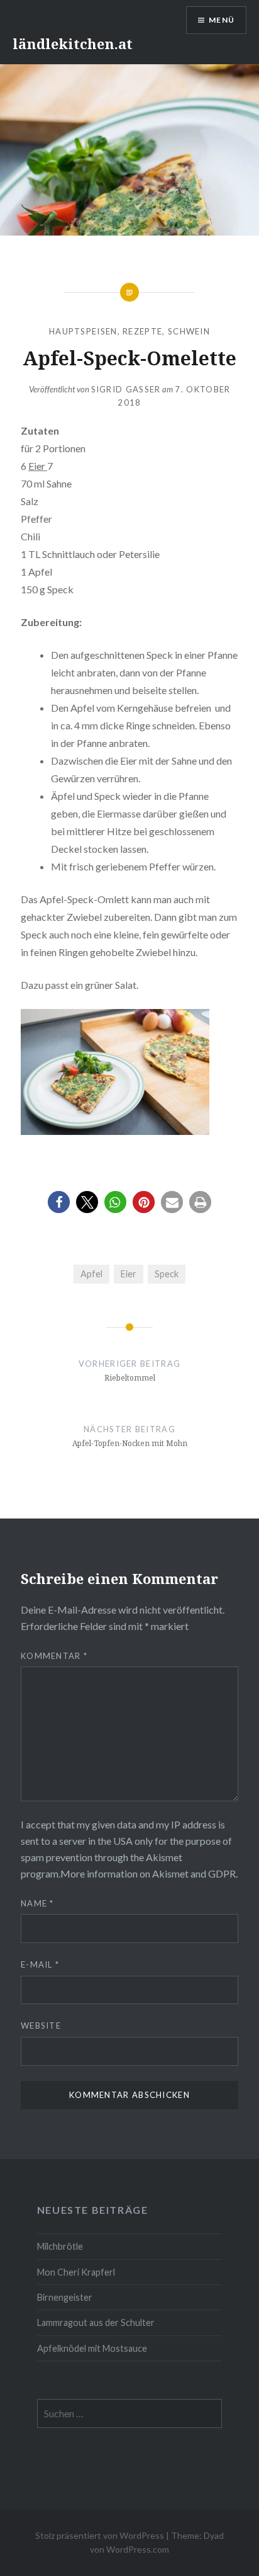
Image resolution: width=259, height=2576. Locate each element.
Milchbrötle (60, 2246)
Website (41, 2026)
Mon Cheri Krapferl (76, 2272)
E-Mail (40, 1964)
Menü (222, 20)
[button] (59, 1202)
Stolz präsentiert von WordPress (100, 2535)
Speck (167, 1274)
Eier (38, 466)
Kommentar (54, 1656)
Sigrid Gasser (126, 389)
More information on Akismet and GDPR (148, 1873)
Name (37, 1903)
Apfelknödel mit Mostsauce (92, 2348)
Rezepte (142, 331)
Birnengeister (65, 2297)
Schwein (189, 331)
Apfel (91, 1274)
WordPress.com (138, 2549)
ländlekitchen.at (73, 43)
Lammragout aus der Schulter (96, 2322)
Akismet (164, 1857)
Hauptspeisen (83, 331)
